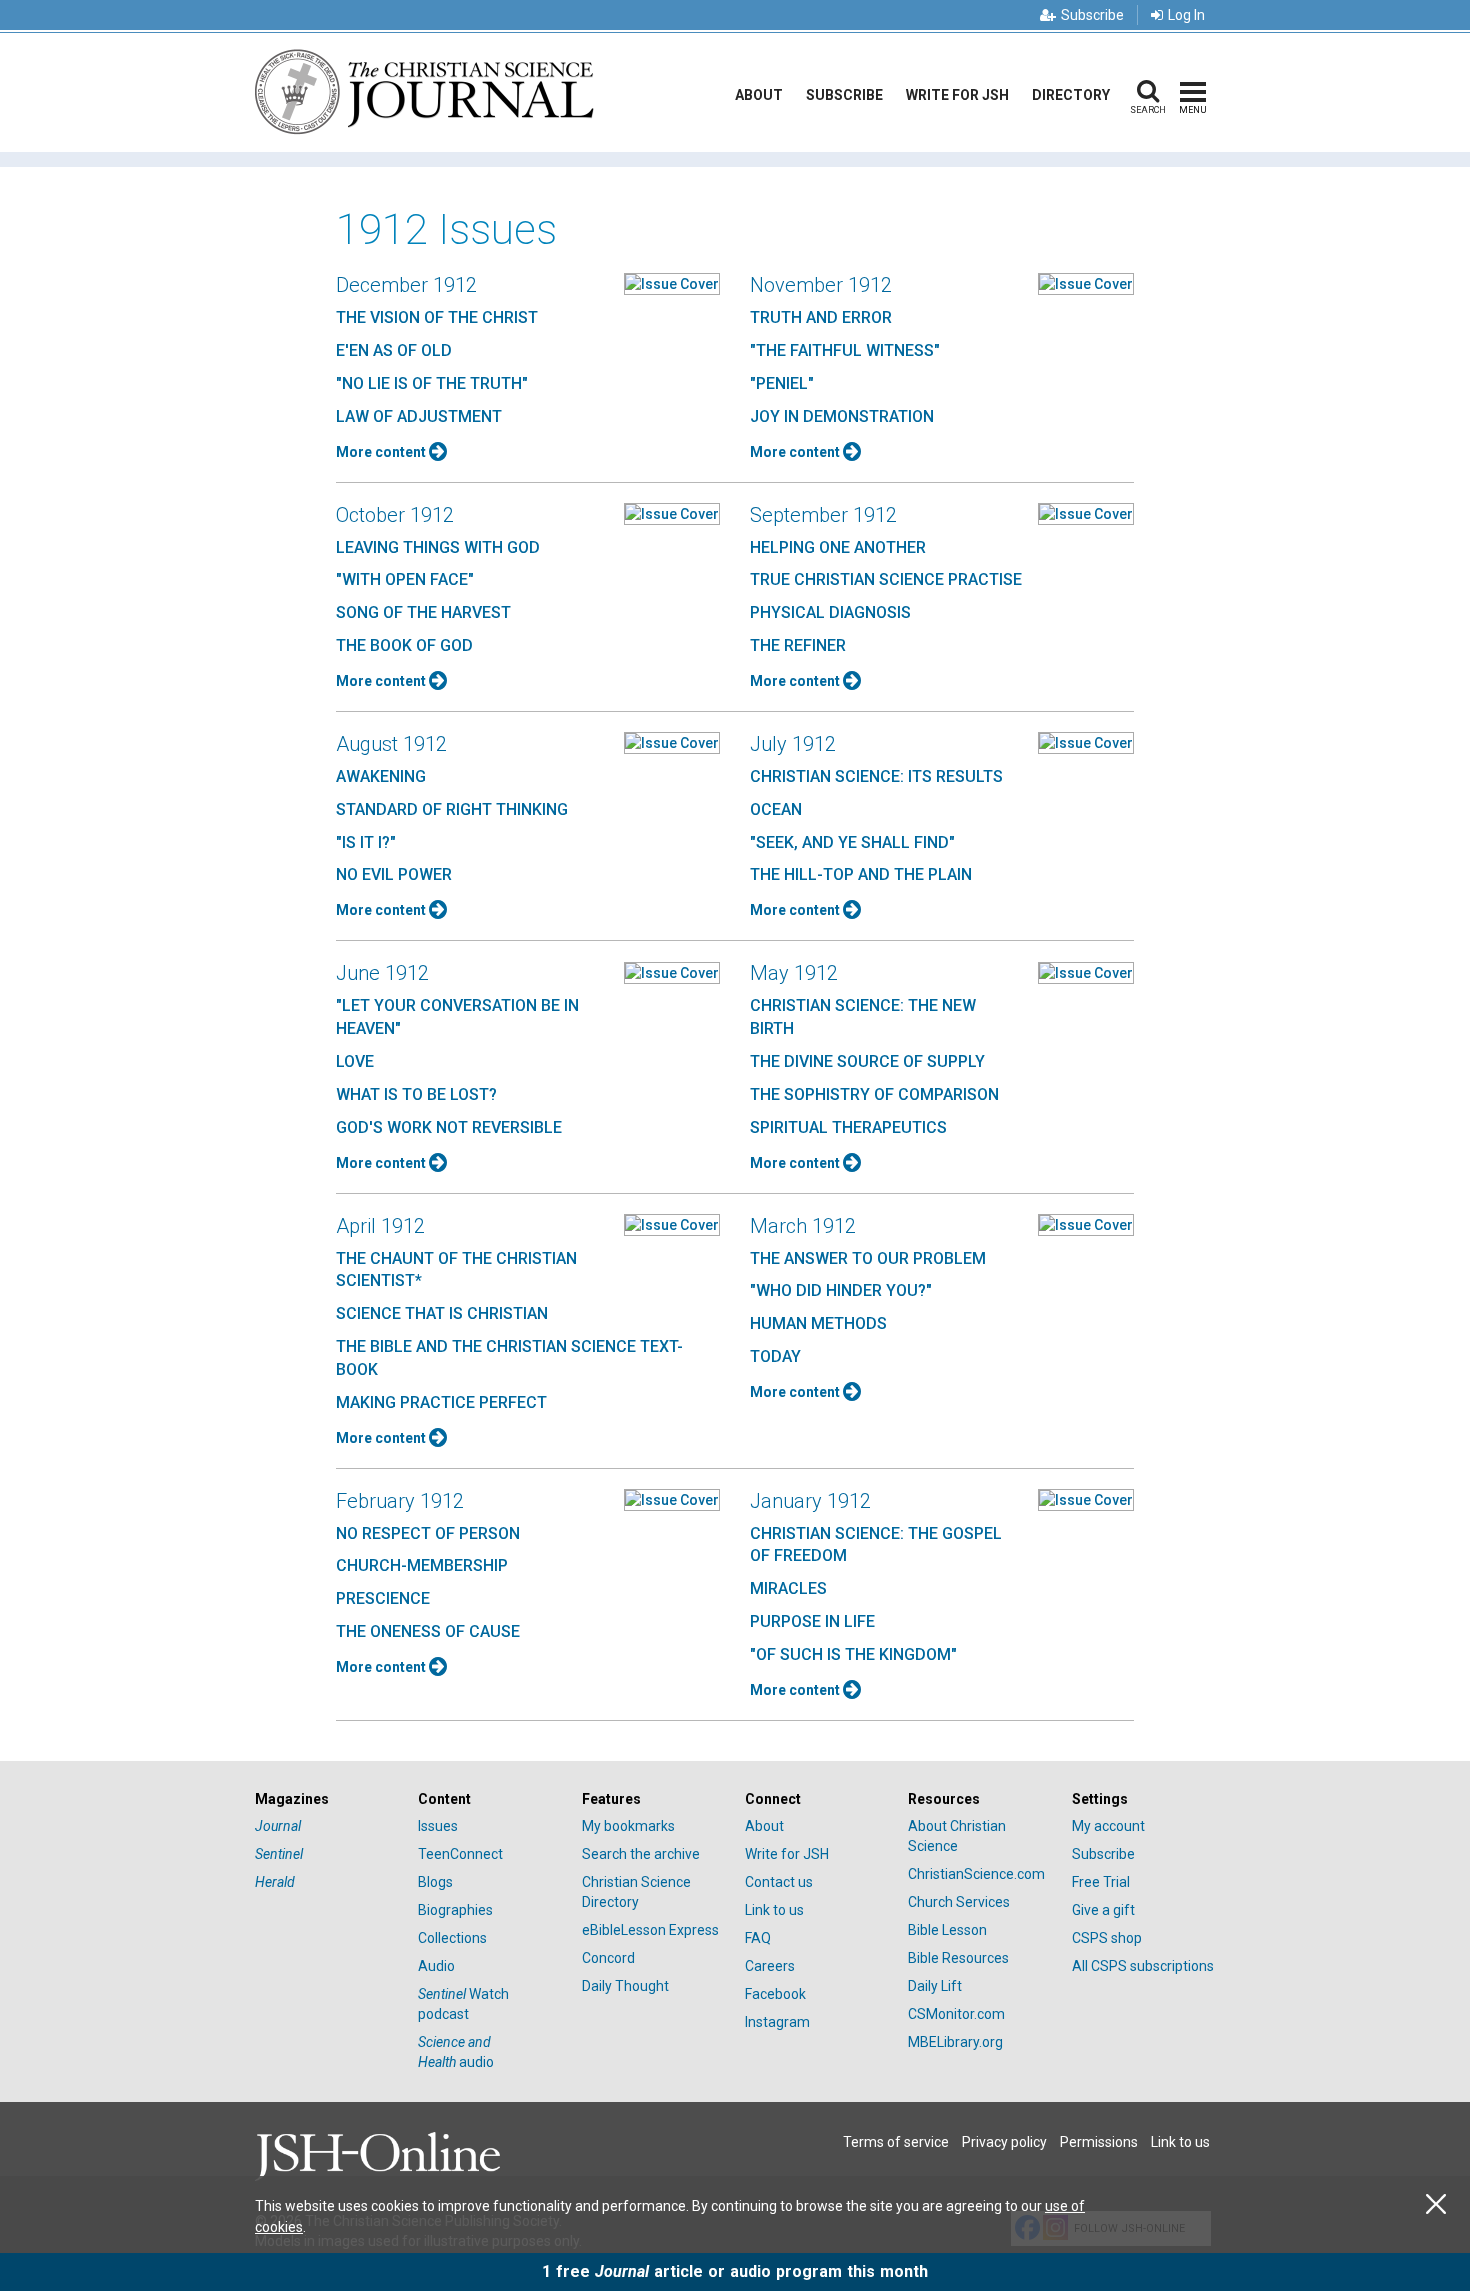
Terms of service (896, 2142)
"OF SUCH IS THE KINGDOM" (853, 1654)
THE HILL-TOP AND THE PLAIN (861, 874)
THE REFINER (798, 645)
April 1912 (380, 1226)
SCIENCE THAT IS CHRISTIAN (442, 1313)
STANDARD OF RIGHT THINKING (452, 809)
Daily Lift (935, 1986)
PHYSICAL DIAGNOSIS (830, 612)
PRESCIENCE (383, 1598)
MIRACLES (788, 1588)
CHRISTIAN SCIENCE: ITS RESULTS (876, 776)
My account (1108, 1826)
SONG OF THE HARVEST (423, 612)
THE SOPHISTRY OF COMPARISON (874, 1094)
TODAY (775, 1356)
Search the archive (641, 1854)
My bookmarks (628, 1826)
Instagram (777, 2022)
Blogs (435, 1882)
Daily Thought (625, 1986)
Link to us (774, 1910)
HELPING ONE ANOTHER (838, 547)
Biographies (455, 1910)
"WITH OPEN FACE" (405, 579)
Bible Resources (958, 1958)
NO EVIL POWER (394, 874)
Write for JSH (957, 95)
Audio (436, 1966)
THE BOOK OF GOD (404, 645)
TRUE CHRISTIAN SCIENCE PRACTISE (886, 579)
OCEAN (776, 809)
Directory (1071, 95)
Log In (1186, 15)
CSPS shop (1107, 1938)
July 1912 (793, 744)
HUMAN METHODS (818, 1323)
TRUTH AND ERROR (821, 317)
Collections (452, 1938)
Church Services (959, 1902)
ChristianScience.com (976, 1874)
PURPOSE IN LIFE (812, 1621)
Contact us (779, 1882)
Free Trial (1101, 1882)
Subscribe (1092, 15)
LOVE (355, 1061)
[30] (672, 283)
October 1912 (395, 515)
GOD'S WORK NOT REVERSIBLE (449, 1127)
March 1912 (803, 1226)
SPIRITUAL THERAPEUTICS (848, 1127)
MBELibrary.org (955, 2042)
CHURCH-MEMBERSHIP (422, 1565)
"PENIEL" (782, 383)
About (759, 95)
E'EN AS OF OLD (394, 350)
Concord (608, 1958)
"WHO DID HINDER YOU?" (841, 1290)
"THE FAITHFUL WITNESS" (845, 350)
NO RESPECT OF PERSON (428, 1533)
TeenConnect (460, 1854)
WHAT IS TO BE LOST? (416, 1094)
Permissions (1099, 2142)
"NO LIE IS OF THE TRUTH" (432, 383)
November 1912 (821, 285)
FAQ (758, 1938)
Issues (438, 1826)
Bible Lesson (947, 1930)
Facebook (775, 1994)
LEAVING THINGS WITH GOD (438, 547)
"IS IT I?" (366, 842)
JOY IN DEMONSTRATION (842, 416)
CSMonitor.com (956, 2014)
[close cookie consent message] (1436, 2204)
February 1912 (400, 1501)
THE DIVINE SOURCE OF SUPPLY (867, 1061)
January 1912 (810, 1501)
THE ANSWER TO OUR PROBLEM (868, 1258)
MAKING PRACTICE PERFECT (441, 1402)
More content (382, 452)
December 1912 (406, 285)
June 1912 (382, 973)
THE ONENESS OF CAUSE (428, 1631)
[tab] (326, 1799)
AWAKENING (381, 776)
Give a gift (1103, 1910)
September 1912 (823, 515)
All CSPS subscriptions (1143, 1966)
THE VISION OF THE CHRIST (437, 317)
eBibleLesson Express (650, 1930)
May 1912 (794, 973)
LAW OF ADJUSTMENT (419, 416)
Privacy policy (1004, 2142)
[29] (1086, 1224)
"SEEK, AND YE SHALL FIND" (852, 842)
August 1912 (391, 744)
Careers (770, 1966)
